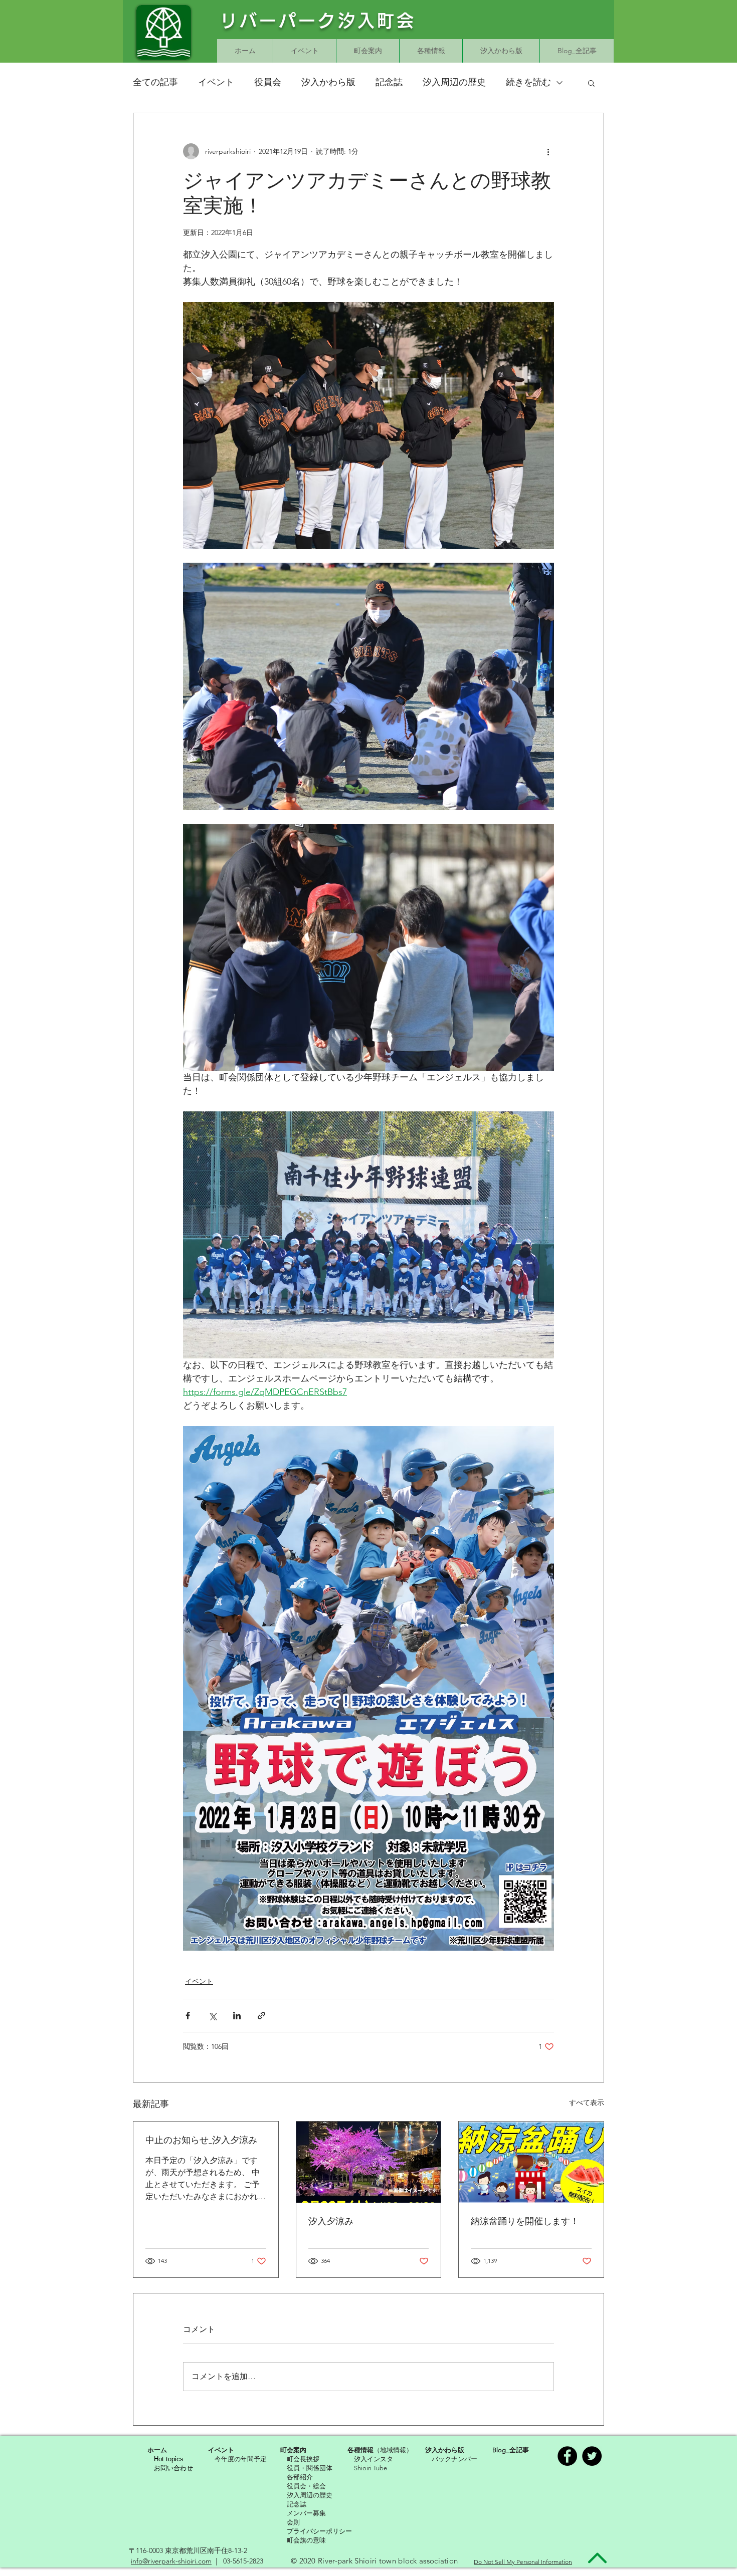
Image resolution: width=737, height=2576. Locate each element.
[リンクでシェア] (261, 2016)
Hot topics (169, 2459)
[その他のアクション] (548, 151)
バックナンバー (454, 2459)
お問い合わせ (173, 2468)
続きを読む (528, 82)
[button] (591, 83)
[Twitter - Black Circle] (592, 2456)
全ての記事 (155, 82)
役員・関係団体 (310, 2468)
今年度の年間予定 (241, 2459)
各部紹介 (300, 2477)
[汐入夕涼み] (369, 2162)
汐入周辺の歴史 (454, 82)
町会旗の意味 (306, 2540)
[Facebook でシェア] (188, 2016)
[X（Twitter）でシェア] (212, 2016)
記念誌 (389, 82)
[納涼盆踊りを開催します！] (531, 2162)
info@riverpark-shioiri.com (171, 2561)
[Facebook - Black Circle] (567, 2456)
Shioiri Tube (371, 2468)
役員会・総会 (306, 2486)
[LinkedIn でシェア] (237, 2016)
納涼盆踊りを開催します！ (525, 2221)
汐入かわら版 (328, 82)
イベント (216, 82)
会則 (293, 2522)
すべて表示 (587, 2102)
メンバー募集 (306, 2513)
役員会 (268, 82)
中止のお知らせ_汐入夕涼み (201, 2140)
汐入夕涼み (331, 2221)
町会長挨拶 (303, 2459)
